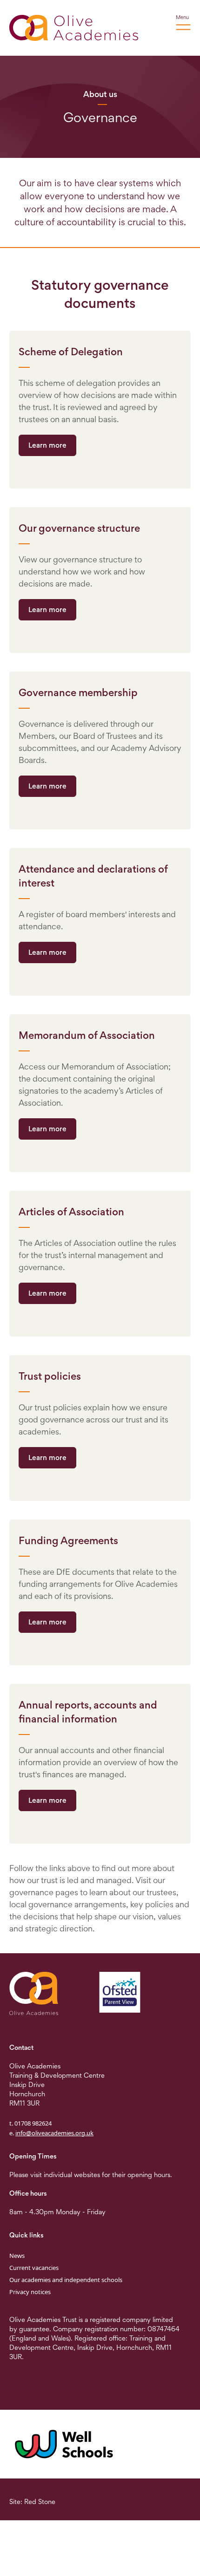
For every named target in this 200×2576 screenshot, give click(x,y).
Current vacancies (34, 2268)
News (17, 2256)
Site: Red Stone (32, 2501)
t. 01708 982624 (30, 2123)
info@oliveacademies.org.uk (54, 2133)
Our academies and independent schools (66, 2280)
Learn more (47, 445)
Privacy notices (30, 2292)
